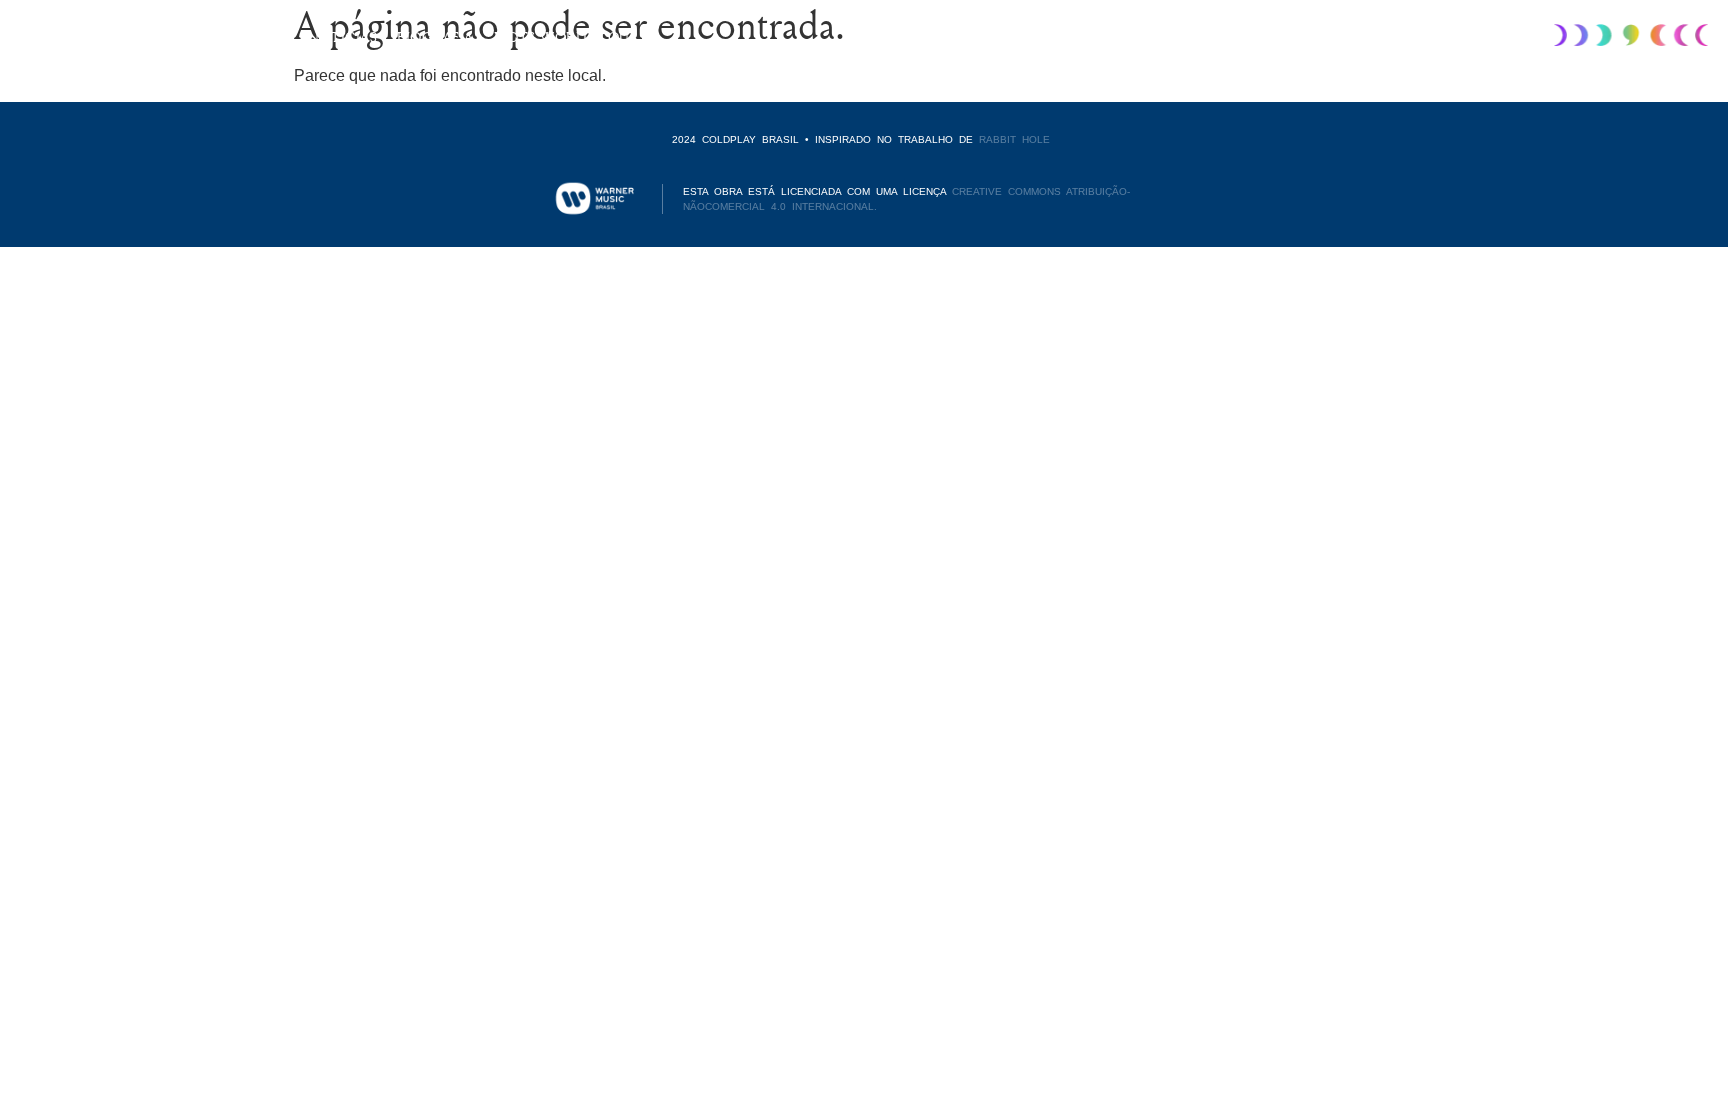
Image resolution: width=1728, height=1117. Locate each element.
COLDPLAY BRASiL (74, 35)
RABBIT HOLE (1014, 139)
